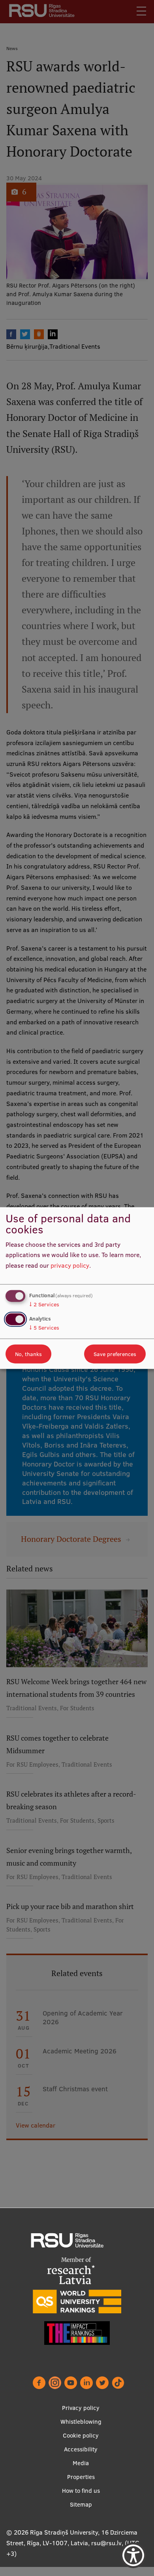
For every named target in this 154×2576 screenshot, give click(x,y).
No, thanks (28, 1354)
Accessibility (81, 2449)
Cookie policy (81, 2435)
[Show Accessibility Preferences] (133, 2555)
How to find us (81, 2491)
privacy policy (70, 1265)
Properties (81, 2477)
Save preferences (115, 1354)
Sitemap (81, 2504)
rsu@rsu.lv (106, 2543)
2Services (44, 1304)
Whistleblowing (81, 2422)
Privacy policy (81, 2408)
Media (81, 2463)
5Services (44, 1328)
